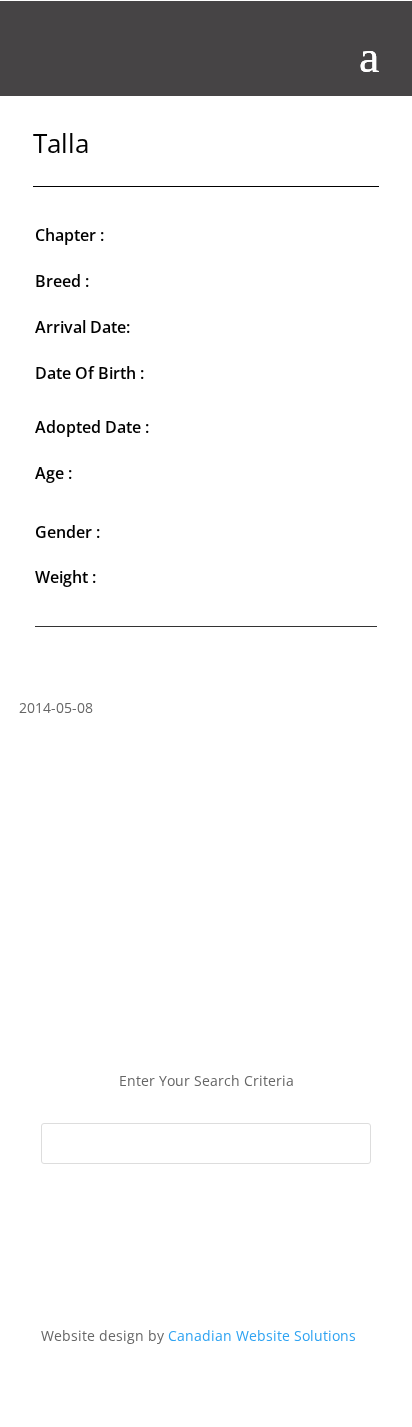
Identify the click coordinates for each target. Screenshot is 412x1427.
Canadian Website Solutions (262, 1335)
